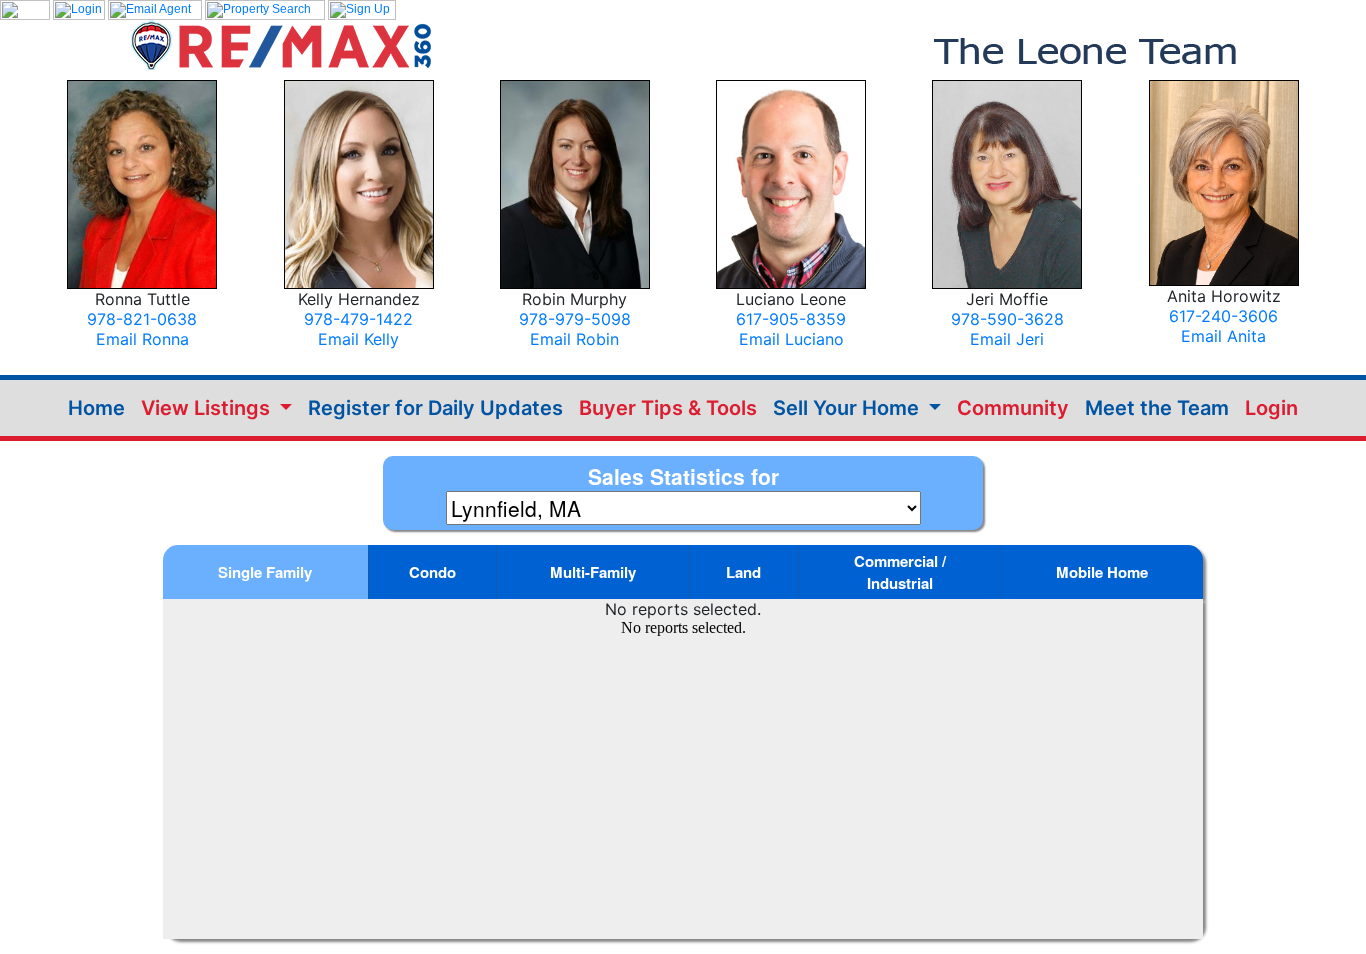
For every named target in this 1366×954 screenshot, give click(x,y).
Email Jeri (1007, 339)
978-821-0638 (142, 319)
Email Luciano (791, 339)
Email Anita (1223, 336)
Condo (432, 572)
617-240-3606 (1223, 316)
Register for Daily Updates (435, 408)
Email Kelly (358, 339)
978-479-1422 (358, 319)
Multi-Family (593, 572)
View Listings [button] (208, 408)
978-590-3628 (1007, 319)
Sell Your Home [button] (848, 408)
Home (96, 408)
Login (1271, 408)
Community (1013, 408)
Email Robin (574, 339)
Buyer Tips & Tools (668, 408)
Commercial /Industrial (900, 572)
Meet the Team (1157, 408)
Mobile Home (1102, 572)
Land (743, 572)
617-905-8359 (791, 319)
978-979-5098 (575, 319)
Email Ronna (142, 339)
